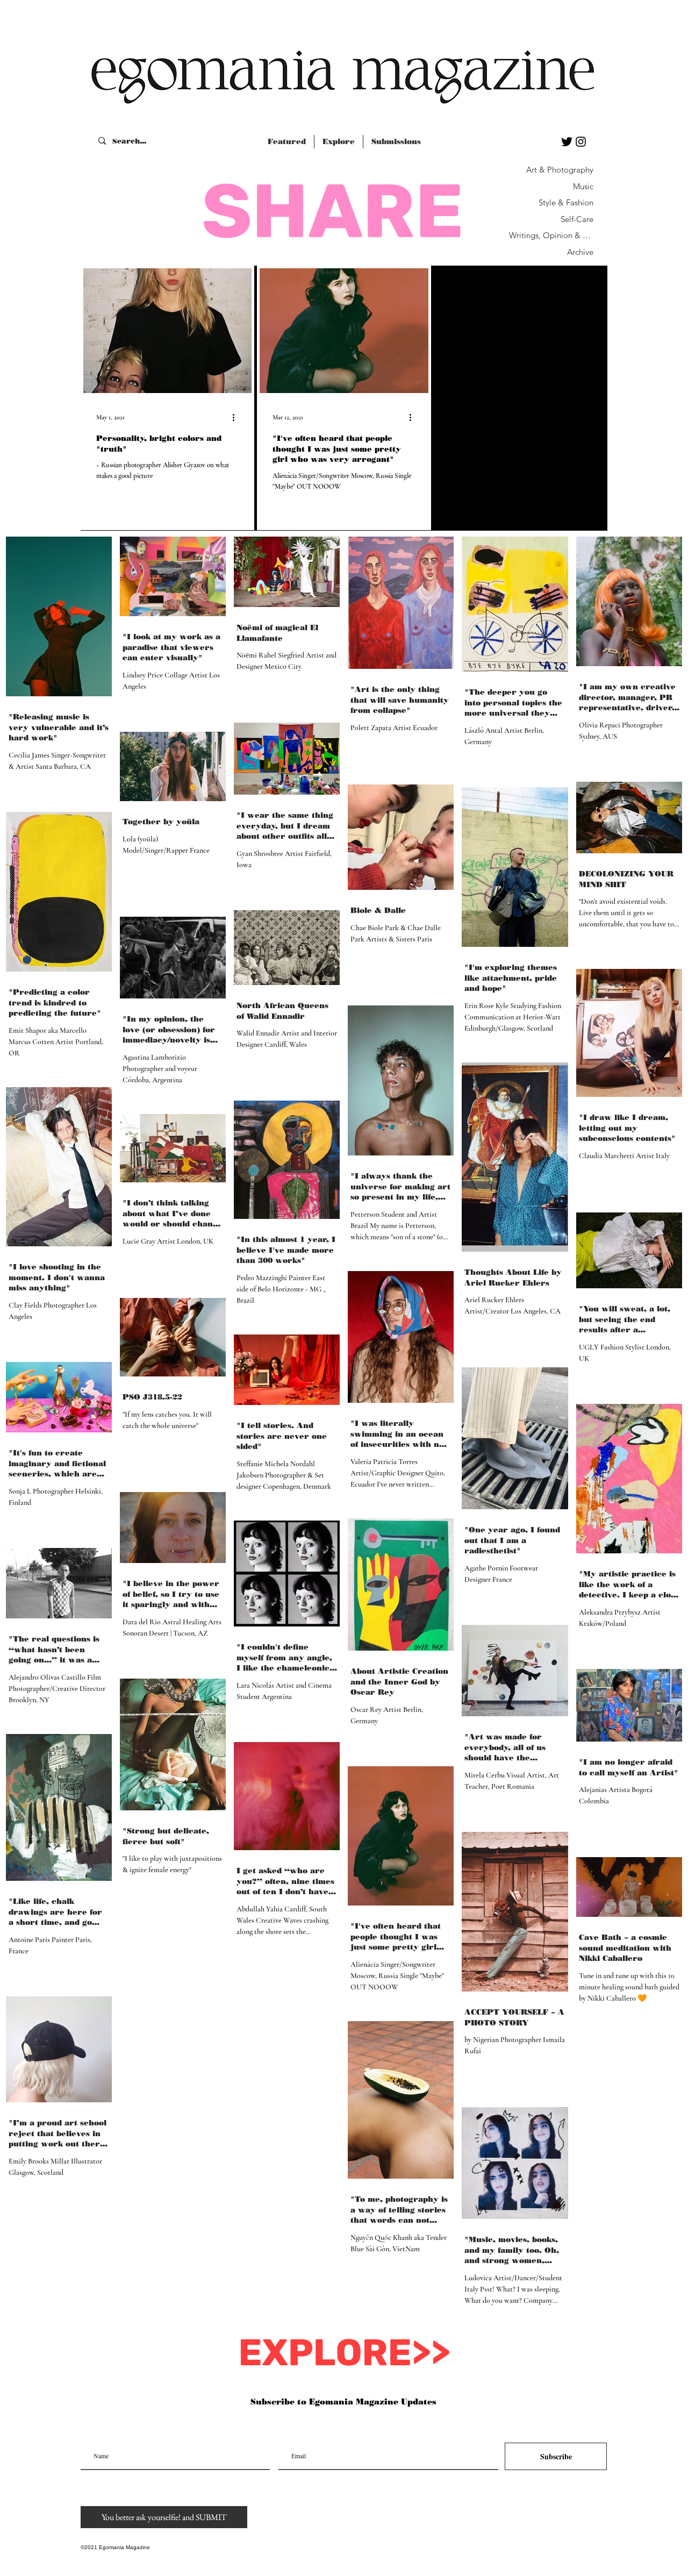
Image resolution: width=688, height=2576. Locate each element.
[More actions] (237, 417)
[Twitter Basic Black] (567, 142)
